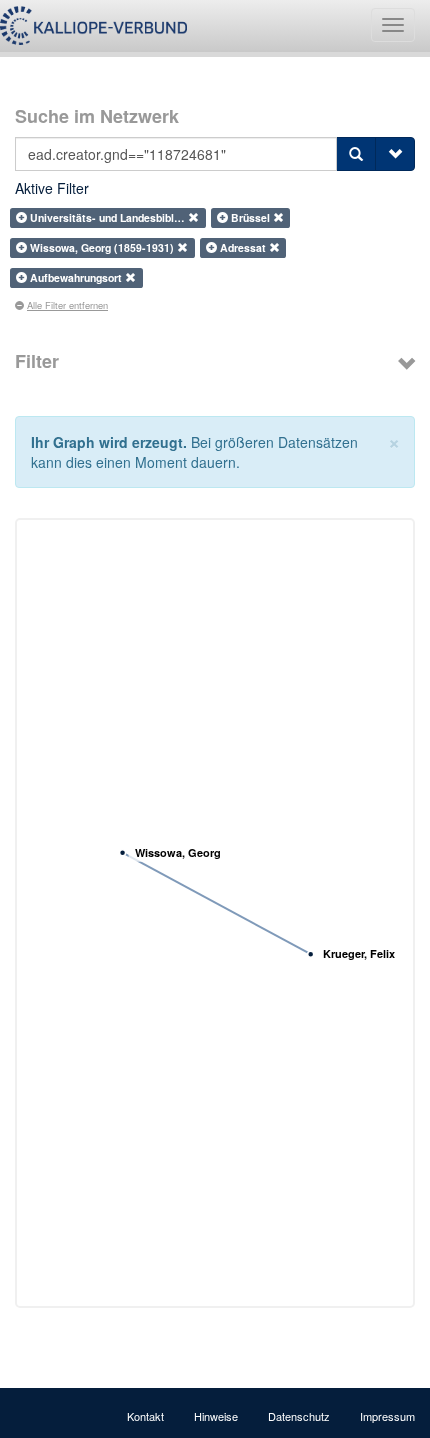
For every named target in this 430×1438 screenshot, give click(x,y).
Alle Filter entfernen (67, 305)
